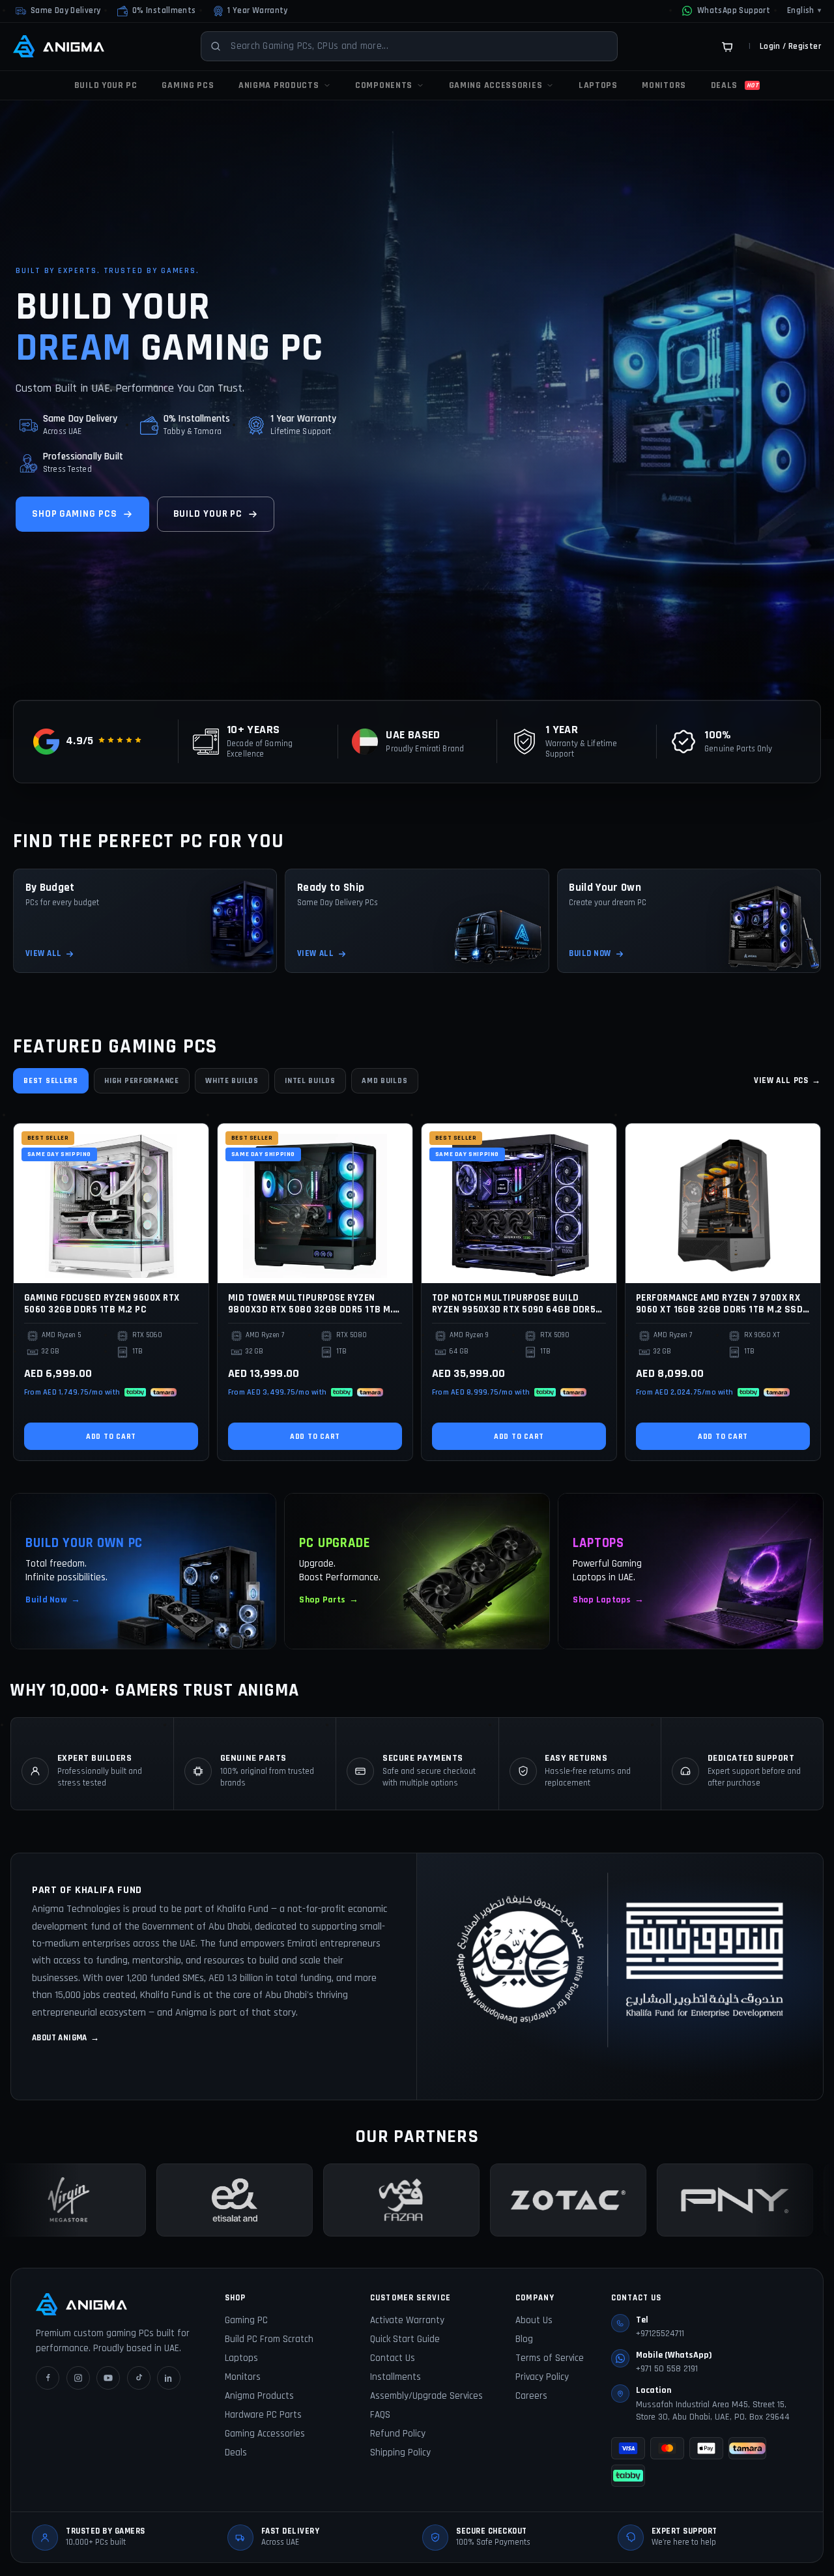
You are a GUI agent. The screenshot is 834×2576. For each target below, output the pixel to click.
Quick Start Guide (405, 2339)
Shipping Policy (400, 2453)
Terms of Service (550, 2358)
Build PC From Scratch (269, 2339)
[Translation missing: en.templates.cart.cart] (727, 46)
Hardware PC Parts (263, 2415)
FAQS (380, 2415)
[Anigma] (59, 46)
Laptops (241, 2358)
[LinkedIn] (169, 2378)
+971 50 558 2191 (667, 2369)
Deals (236, 2453)
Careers (531, 2396)
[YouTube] (108, 2378)
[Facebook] (48, 2378)
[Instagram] (78, 2378)
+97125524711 (660, 2334)
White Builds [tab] (232, 1081)
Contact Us (393, 2358)
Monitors (243, 2377)
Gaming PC (246, 2320)
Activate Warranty (407, 2320)
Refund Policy (398, 2434)
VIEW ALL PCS (787, 1080)
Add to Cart (111, 1437)
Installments (395, 2377)
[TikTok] (139, 2378)
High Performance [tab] (142, 1081)
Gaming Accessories (265, 2434)
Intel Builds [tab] (310, 1081)
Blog (524, 2339)
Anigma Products (259, 2396)
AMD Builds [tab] (384, 1081)
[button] (156, 11)
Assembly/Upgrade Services (426, 2396)
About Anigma (66, 2038)
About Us (534, 2320)
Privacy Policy (542, 2377)
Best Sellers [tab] (51, 1081)
